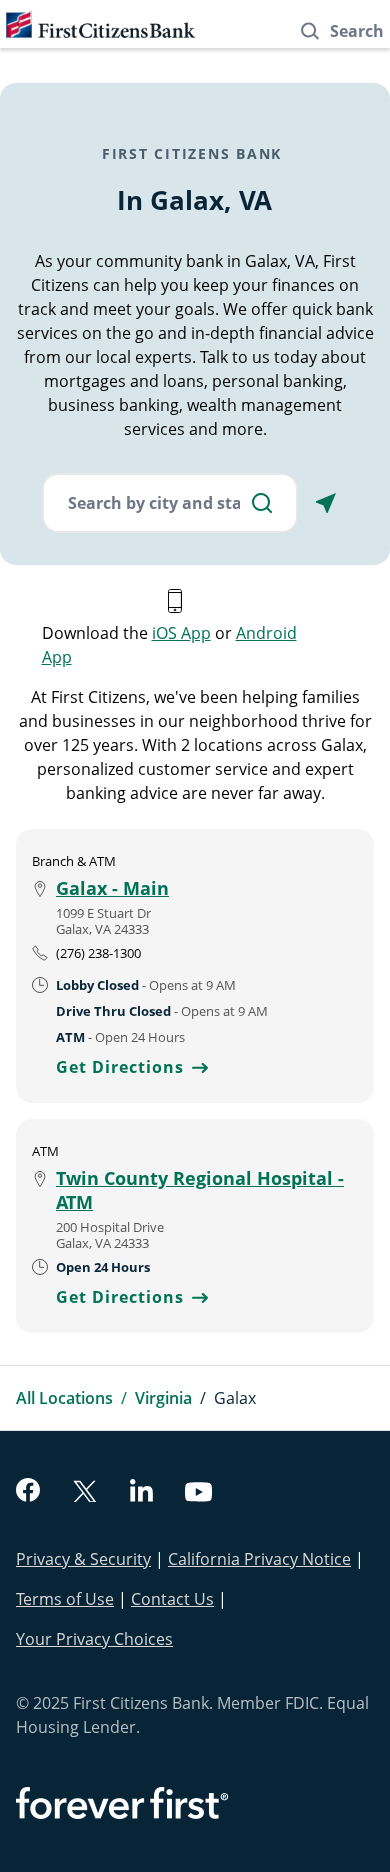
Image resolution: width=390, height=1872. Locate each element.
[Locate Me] (326, 503)
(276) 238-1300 (98, 953)
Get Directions (132, 1067)
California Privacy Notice (259, 1559)
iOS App (181, 633)
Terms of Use (65, 1599)
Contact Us (172, 1599)
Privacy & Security (83, 1559)
